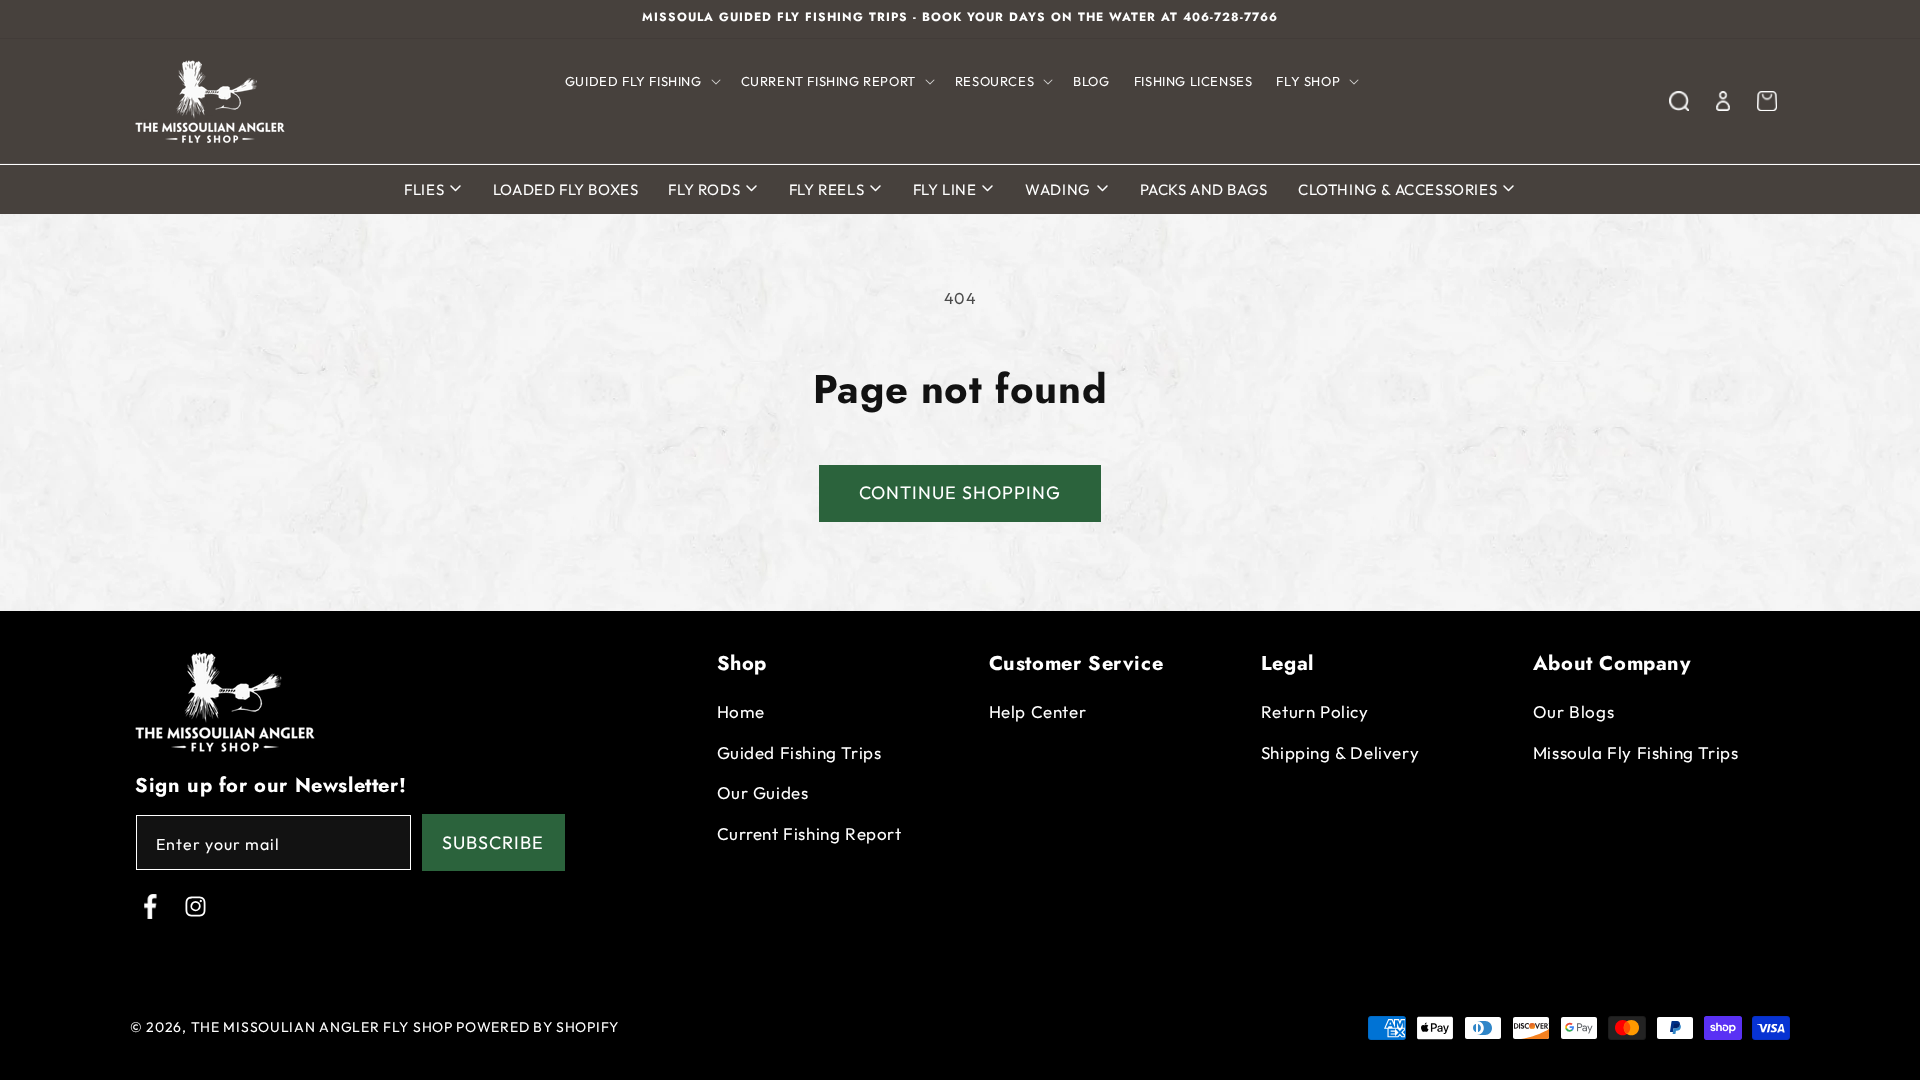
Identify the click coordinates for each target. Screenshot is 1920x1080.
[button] (641, 81)
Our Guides (763, 792)
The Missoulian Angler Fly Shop (322, 1027)
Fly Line (946, 189)
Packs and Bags (1204, 189)
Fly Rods (705, 189)
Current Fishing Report (809, 833)
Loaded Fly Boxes (566, 189)
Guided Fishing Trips (799, 752)
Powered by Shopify (537, 1027)
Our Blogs (1573, 711)
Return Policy (1315, 711)
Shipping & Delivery (1340, 752)
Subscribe (493, 842)
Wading (1059, 189)
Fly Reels (828, 189)
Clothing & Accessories (1399, 189)
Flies (426, 189)
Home (741, 711)
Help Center (1038, 711)
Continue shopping (960, 492)
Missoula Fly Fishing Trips (1636, 752)
